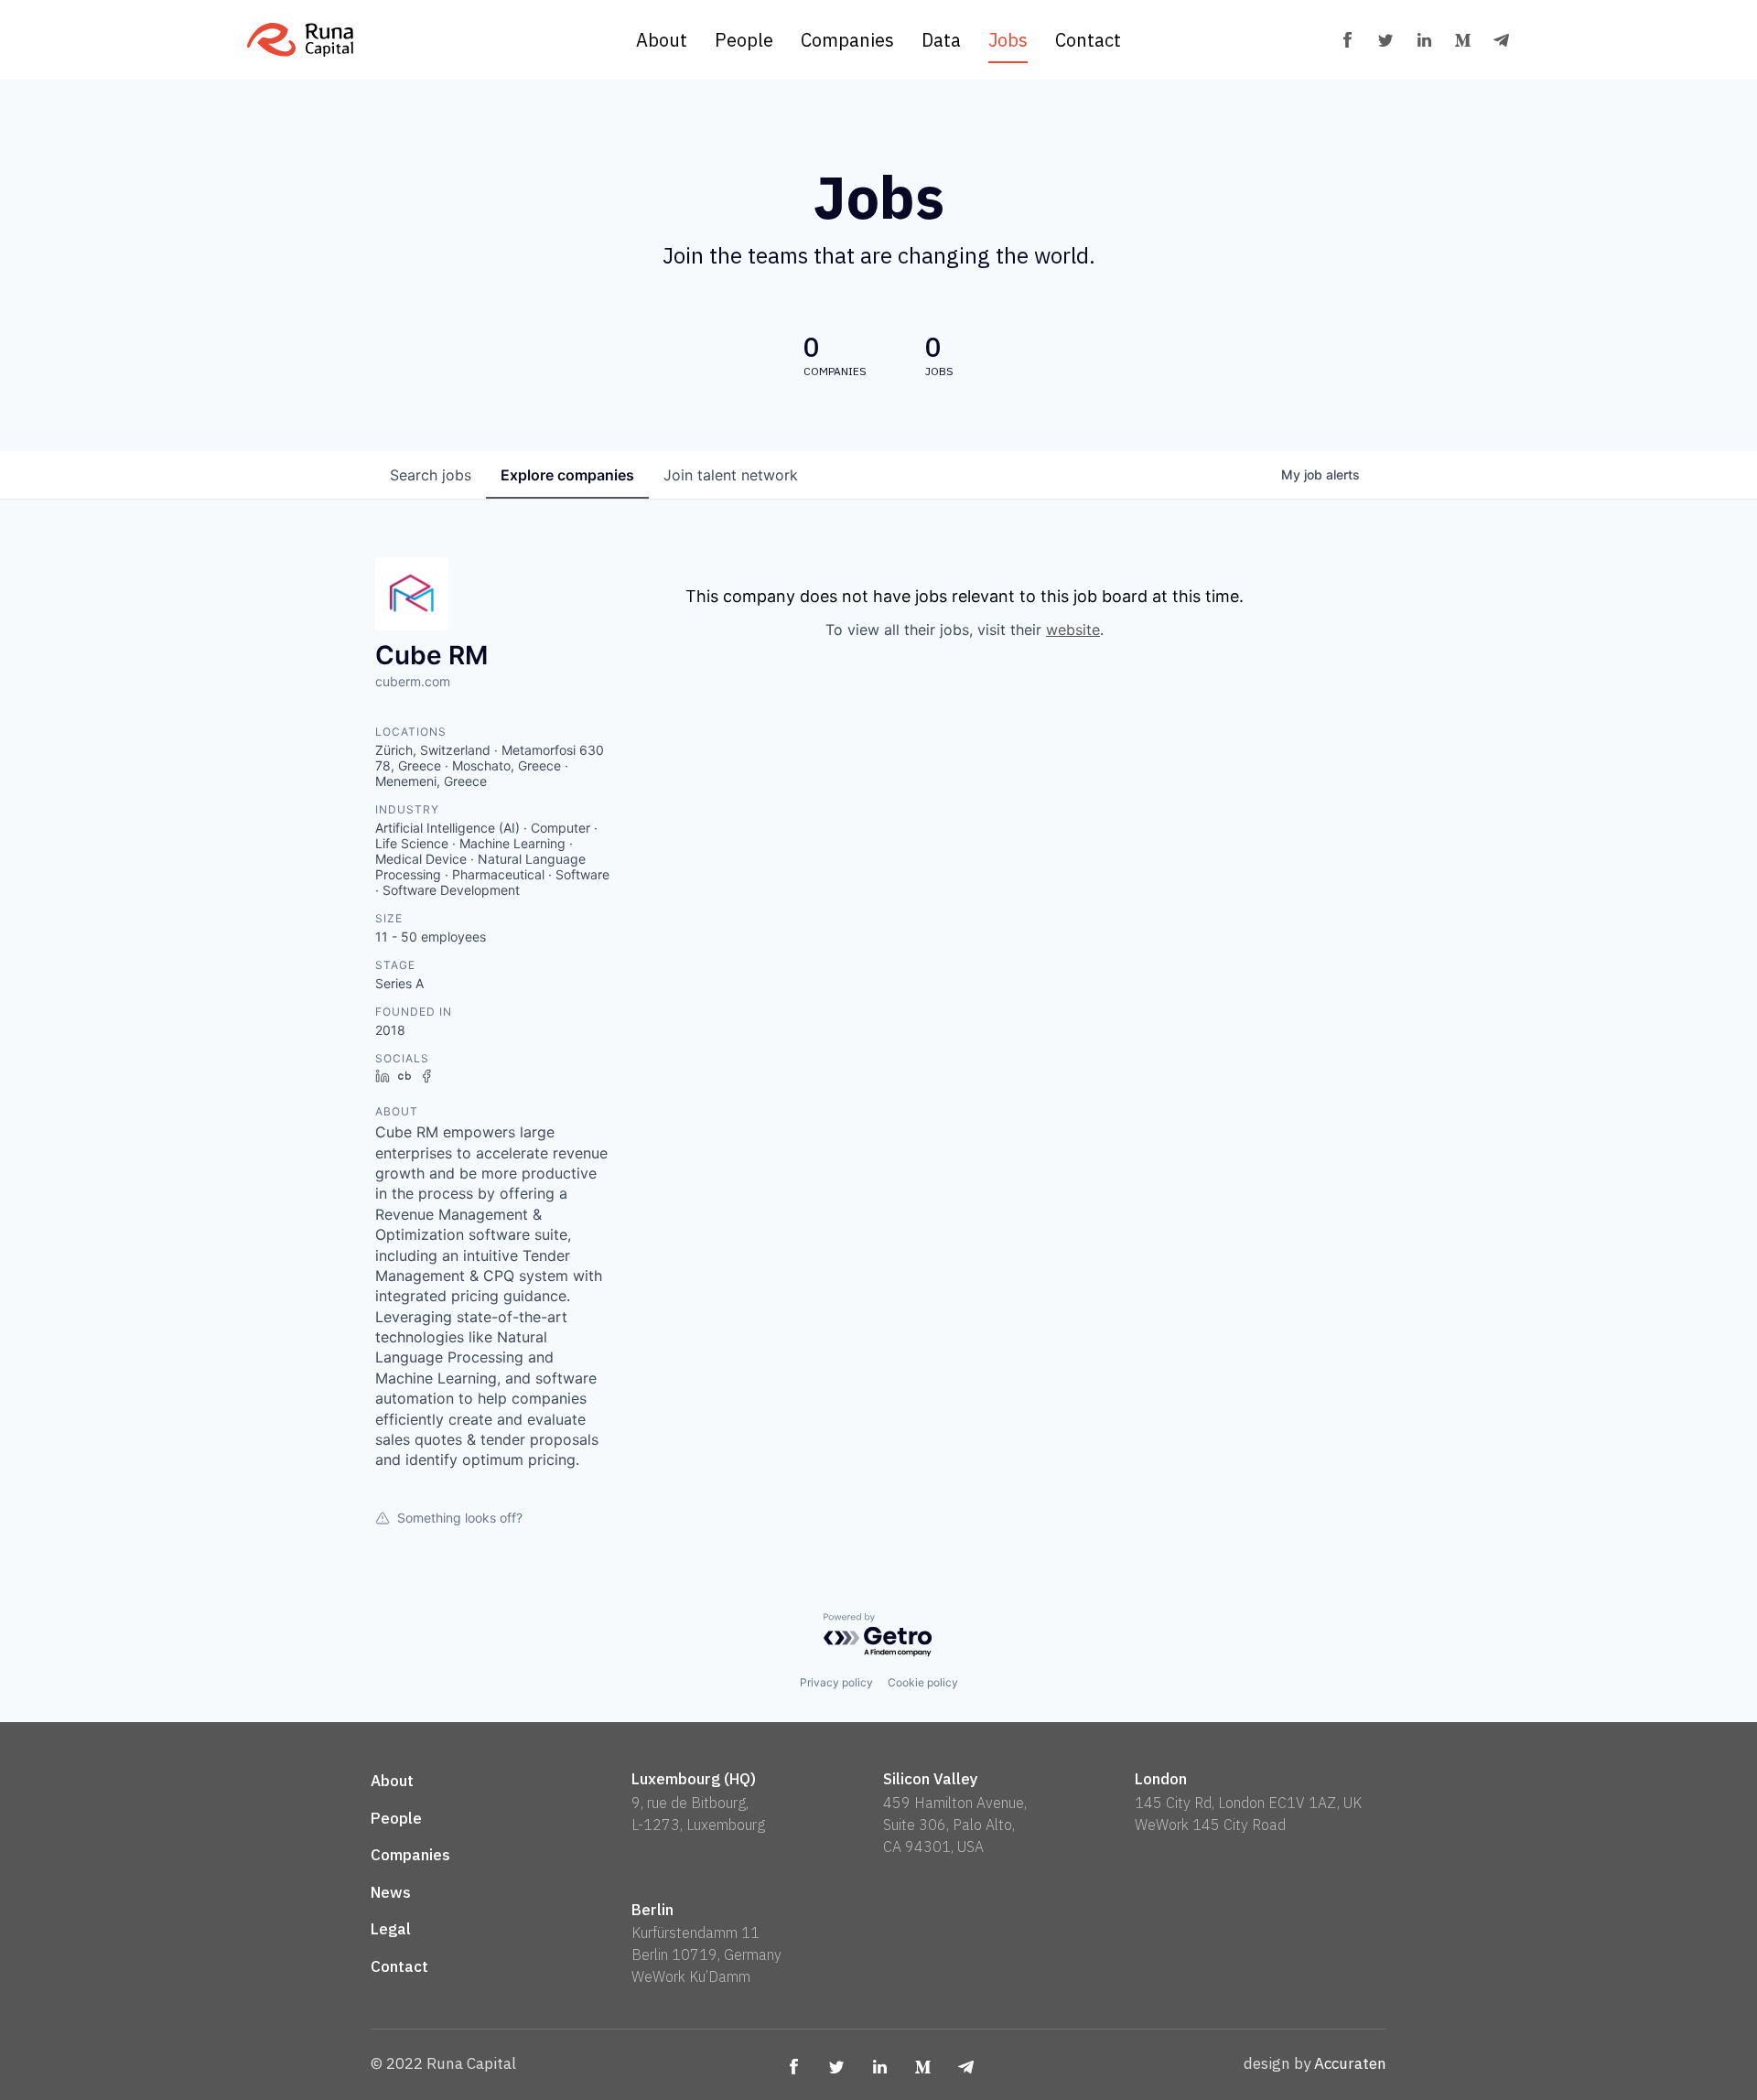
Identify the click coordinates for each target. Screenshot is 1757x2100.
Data (941, 40)
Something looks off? (460, 1518)
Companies (847, 40)
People (744, 40)
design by (1315, 2063)
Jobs (1008, 40)
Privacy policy (836, 1682)
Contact (1088, 40)
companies (567, 475)
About (662, 40)
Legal (391, 1929)
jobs (431, 475)
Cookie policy (923, 1682)
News (391, 1892)
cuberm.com (413, 681)
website (1073, 630)
